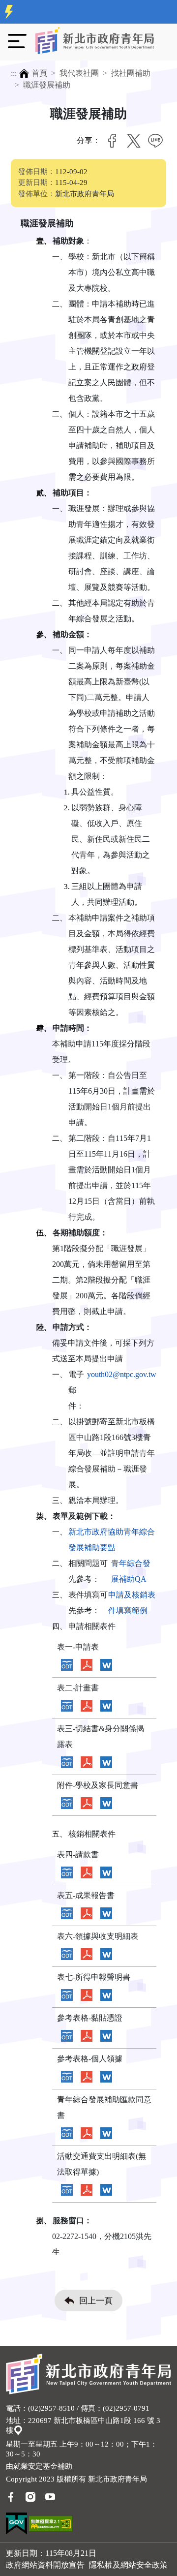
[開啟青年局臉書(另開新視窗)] (11, 2496)
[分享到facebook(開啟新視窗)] (112, 141)
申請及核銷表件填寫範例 (132, 1603)
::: (14, 73)
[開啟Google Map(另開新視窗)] (18, 2430)
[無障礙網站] (51, 2523)
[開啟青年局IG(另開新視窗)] (30, 2496)
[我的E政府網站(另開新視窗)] (16, 2523)
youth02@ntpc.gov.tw (122, 1374)
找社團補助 (131, 73)
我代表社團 (79, 73)
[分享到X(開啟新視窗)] (134, 141)
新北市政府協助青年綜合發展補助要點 (112, 1540)
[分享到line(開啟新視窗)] (155, 141)
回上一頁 (96, 2301)
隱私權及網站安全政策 (128, 2565)
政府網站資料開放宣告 (45, 2565)
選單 (17, 41)
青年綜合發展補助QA (131, 1571)
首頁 (39, 73)
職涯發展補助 (47, 85)
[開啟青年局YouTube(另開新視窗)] (50, 2496)
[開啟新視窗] (67, 1665)
